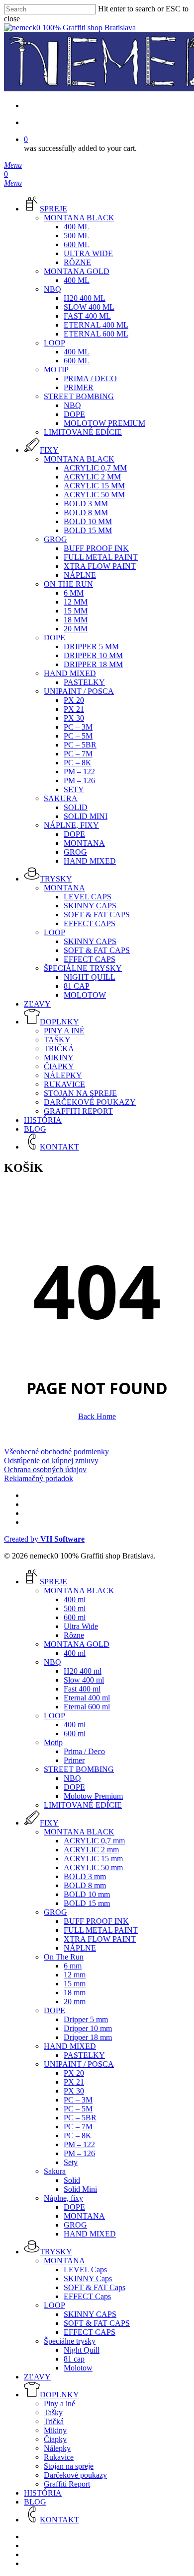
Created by (44, 1539)
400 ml (75, 1599)
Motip (53, 1742)
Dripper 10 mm (88, 2028)
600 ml (75, 1617)
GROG (55, 1912)
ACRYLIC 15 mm (93, 1859)
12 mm (75, 1975)
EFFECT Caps (87, 2296)
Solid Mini (80, 2189)
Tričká (54, 2421)
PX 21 (74, 2082)
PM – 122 (79, 2144)
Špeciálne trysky (70, 2341)
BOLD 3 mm (85, 1876)
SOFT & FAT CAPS (97, 2323)
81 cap (74, 2359)
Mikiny (55, 2430)
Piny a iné (59, 2404)
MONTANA (84, 2216)
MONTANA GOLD (77, 1644)
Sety (71, 2162)
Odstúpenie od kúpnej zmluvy (51, 1460)
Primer (74, 1760)
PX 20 (74, 2073)
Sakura (55, 2171)
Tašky (53, 2412)
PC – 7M (78, 2127)
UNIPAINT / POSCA (79, 2064)
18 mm (75, 1993)
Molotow (78, 2368)
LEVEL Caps (85, 2270)
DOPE (74, 1787)
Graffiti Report (67, 2484)
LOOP (54, 1716)
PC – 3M (78, 2100)
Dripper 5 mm (86, 2019)
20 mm (75, 2001)
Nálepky (57, 2448)
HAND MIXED (70, 2046)
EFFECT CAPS (90, 2332)
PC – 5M (78, 2109)
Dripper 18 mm (88, 2037)
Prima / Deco (84, 1751)
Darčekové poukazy (75, 2475)
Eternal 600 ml (87, 1707)
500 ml (75, 1608)
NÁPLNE (80, 1948)
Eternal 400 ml (87, 1698)
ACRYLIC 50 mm (93, 1867)
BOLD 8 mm (85, 1885)
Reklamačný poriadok (39, 1478)
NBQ (52, 1662)
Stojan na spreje (69, 2466)
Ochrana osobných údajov (45, 1469)
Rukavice (59, 2457)
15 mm (75, 1984)
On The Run (64, 1957)
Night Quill (82, 2350)
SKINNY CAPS (90, 2314)
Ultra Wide (81, 1626)
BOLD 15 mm (87, 1903)
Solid (72, 2180)
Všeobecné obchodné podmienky (56, 1452)
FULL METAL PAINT (101, 1930)
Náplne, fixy (63, 2198)
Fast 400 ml (82, 1689)
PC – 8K (78, 2135)
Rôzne (74, 1635)
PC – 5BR (80, 2118)
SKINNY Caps (88, 2278)
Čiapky (55, 2439)
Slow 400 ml (84, 1680)
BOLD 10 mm (87, 1894)
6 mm (73, 1966)
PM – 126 (79, 2153)
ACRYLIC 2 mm (91, 1850)
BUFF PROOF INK (96, 1921)
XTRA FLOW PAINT (100, 1939)
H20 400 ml (83, 1671)
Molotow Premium (93, 1796)
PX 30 (74, 2091)
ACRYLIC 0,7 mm (94, 1841)
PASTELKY (84, 2055)
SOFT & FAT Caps (95, 2287)
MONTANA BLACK (79, 1591)
